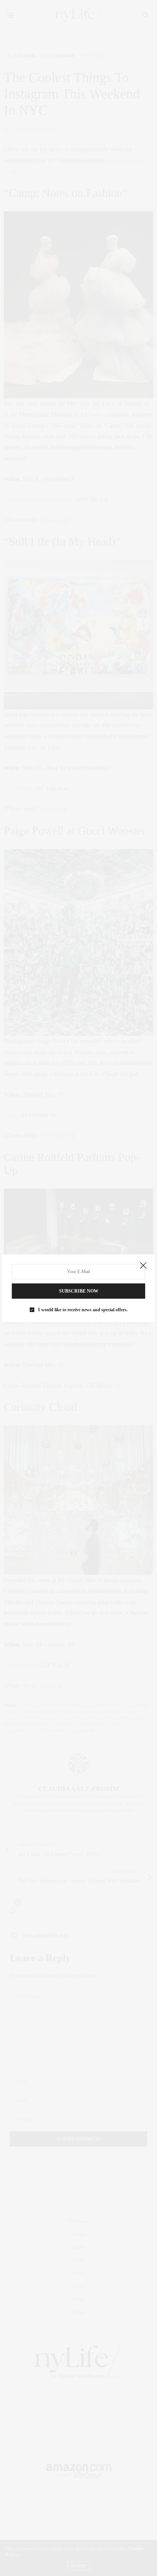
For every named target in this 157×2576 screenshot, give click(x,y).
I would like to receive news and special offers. (83, 1310)
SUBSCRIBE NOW (79, 1291)
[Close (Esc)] (143, 1266)
